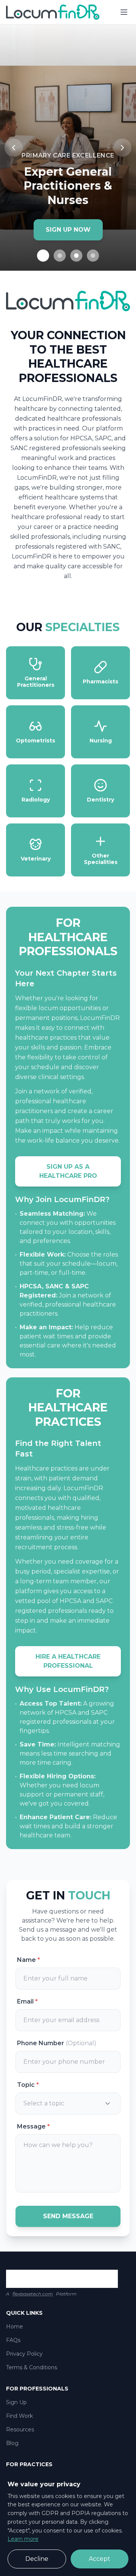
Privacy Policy (24, 2354)
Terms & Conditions (32, 2367)
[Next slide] (122, 148)
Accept (100, 2559)
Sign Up (16, 2402)
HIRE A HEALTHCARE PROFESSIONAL (68, 1661)
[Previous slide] (14, 148)
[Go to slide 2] (60, 256)
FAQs (13, 2340)
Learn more (23, 2539)
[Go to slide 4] (93, 256)
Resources (20, 2429)
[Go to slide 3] (76, 256)
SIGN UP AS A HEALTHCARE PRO (68, 1171)
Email (27, 2001)
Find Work (19, 2416)
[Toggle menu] (124, 12)
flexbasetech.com (33, 2294)
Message (33, 2126)
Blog (12, 2443)
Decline (37, 2559)
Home (15, 2327)
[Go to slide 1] (43, 256)
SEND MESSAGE (68, 2216)
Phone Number (57, 2043)
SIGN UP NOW (68, 230)
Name (29, 1960)
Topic (28, 2085)
